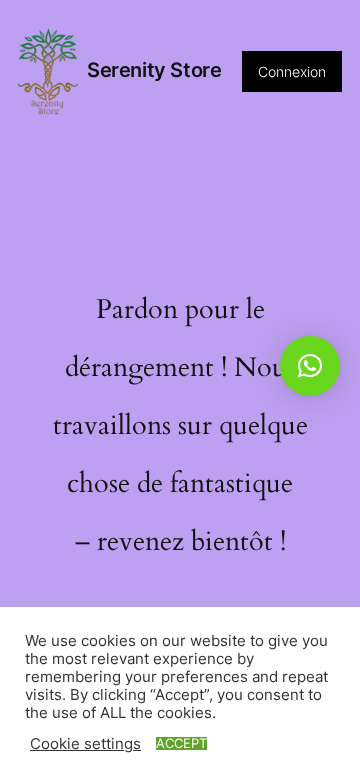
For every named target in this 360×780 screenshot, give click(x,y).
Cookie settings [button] (85, 744)
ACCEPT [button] (181, 743)
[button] (310, 366)
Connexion (292, 71)
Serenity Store (154, 70)
